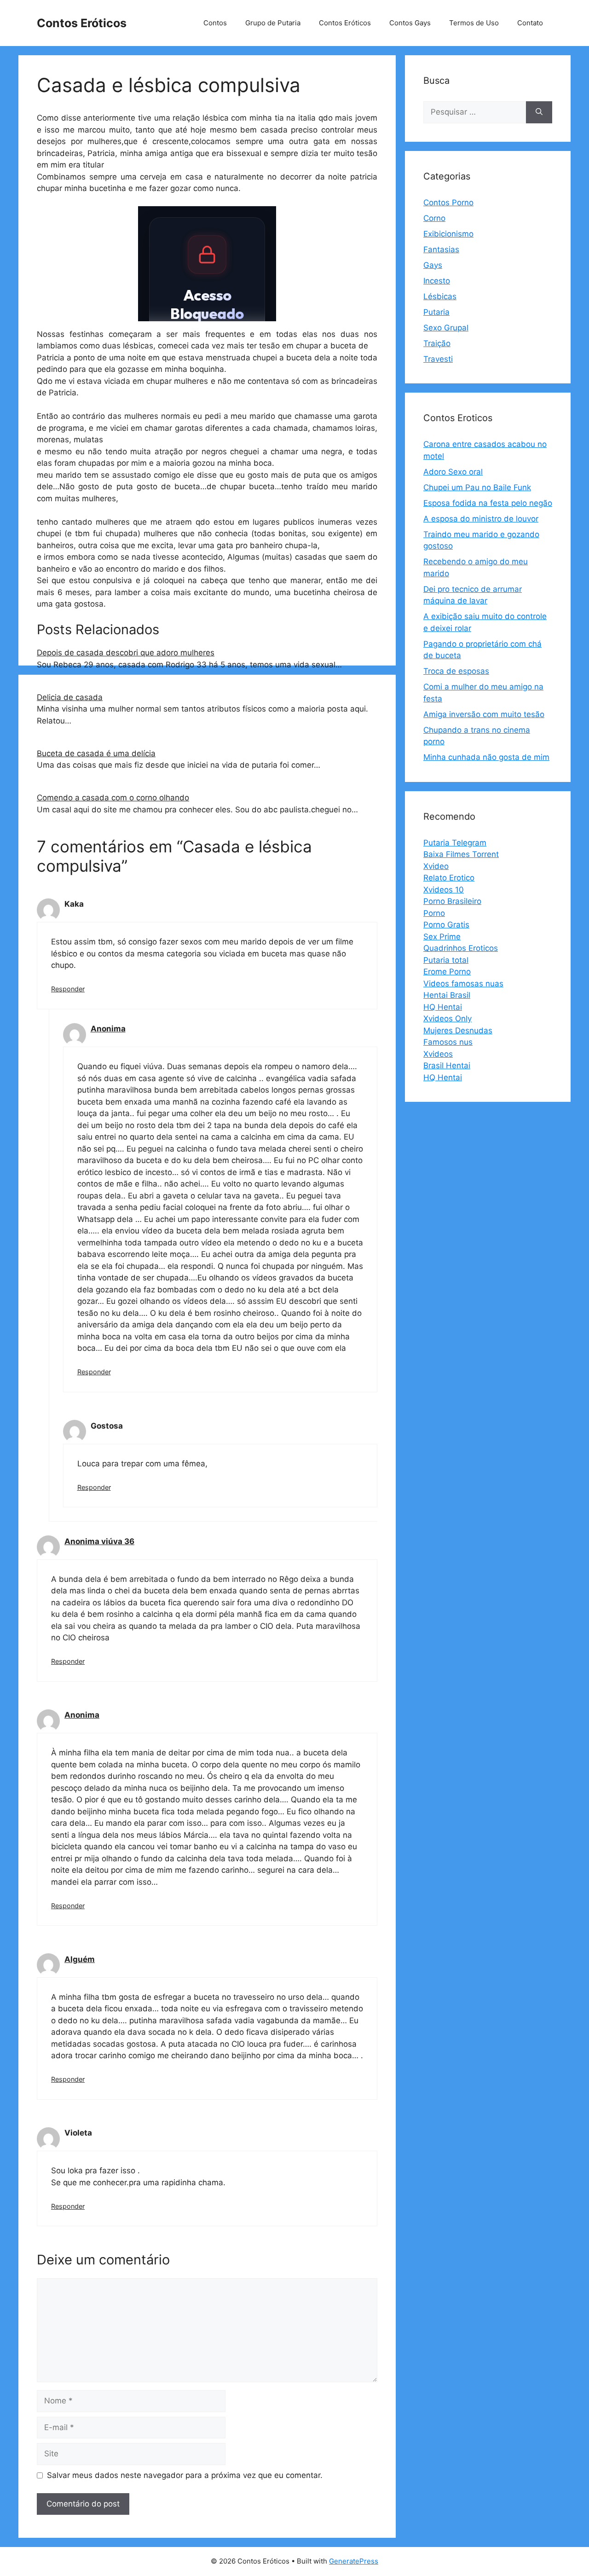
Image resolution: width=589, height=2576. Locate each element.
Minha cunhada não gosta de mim (486, 757)
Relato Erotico (449, 878)
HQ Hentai (443, 1007)
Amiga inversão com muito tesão (484, 714)
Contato (530, 23)
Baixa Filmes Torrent (461, 854)
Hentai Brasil (447, 995)
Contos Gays (410, 23)
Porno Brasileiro (452, 901)
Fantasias (441, 249)
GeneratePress (354, 2561)
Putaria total (446, 960)
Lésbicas (440, 296)
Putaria (436, 312)
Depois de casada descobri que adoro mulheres (126, 653)
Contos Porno (448, 203)
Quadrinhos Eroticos (461, 948)
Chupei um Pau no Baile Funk (477, 487)
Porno (434, 913)
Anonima (108, 1029)
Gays (433, 265)
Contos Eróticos (82, 23)
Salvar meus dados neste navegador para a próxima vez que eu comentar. (185, 2475)
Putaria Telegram (455, 843)
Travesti (438, 359)
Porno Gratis (446, 925)
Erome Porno (447, 972)
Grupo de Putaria (273, 23)
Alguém (80, 1959)
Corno (434, 218)
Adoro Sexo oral (453, 472)
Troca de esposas (456, 671)
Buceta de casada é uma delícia (96, 753)
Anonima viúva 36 (99, 1541)
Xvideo (436, 866)
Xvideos (438, 1054)
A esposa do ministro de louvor (481, 519)
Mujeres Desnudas (458, 1030)
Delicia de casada (70, 697)
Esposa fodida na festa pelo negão (488, 503)
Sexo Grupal (446, 328)
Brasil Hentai (447, 1065)
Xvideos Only (448, 1019)
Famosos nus (448, 1042)
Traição (437, 343)
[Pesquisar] (539, 112)
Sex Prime (442, 937)
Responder (68, 989)
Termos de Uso (474, 23)
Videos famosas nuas (463, 984)
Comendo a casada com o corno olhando (113, 798)
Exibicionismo (448, 234)
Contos (215, 23)
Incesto (437, 281)
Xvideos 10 (444, 890)
